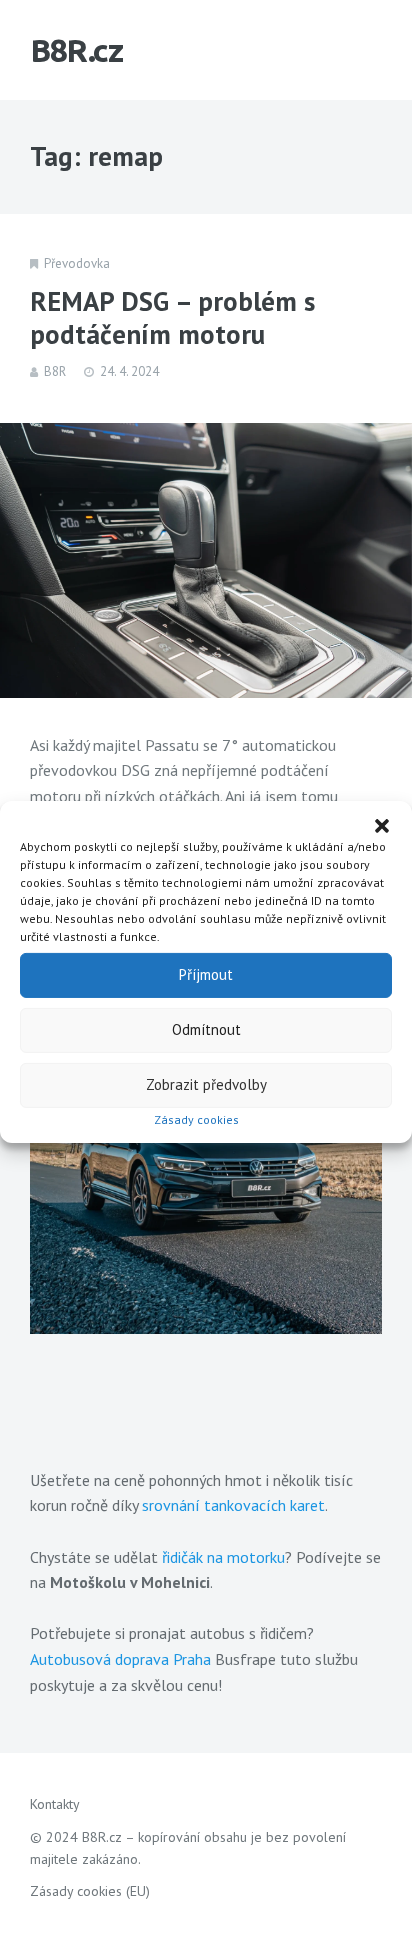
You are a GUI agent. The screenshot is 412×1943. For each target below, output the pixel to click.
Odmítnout (206, 1029)
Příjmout (206, 974)
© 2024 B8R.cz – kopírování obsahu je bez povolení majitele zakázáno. (188, 1848)
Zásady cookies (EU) (90, 1891)
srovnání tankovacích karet (233, 1505)
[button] (382, 825)
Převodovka (77, 263)
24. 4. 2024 (129, 371)
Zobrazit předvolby (206, 1084)
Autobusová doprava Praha (120, 1659)
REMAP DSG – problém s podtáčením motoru (172, 318)
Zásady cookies (196, 1118)
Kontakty (55, 1804)
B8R (55, 371)
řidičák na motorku (223, 1557)
